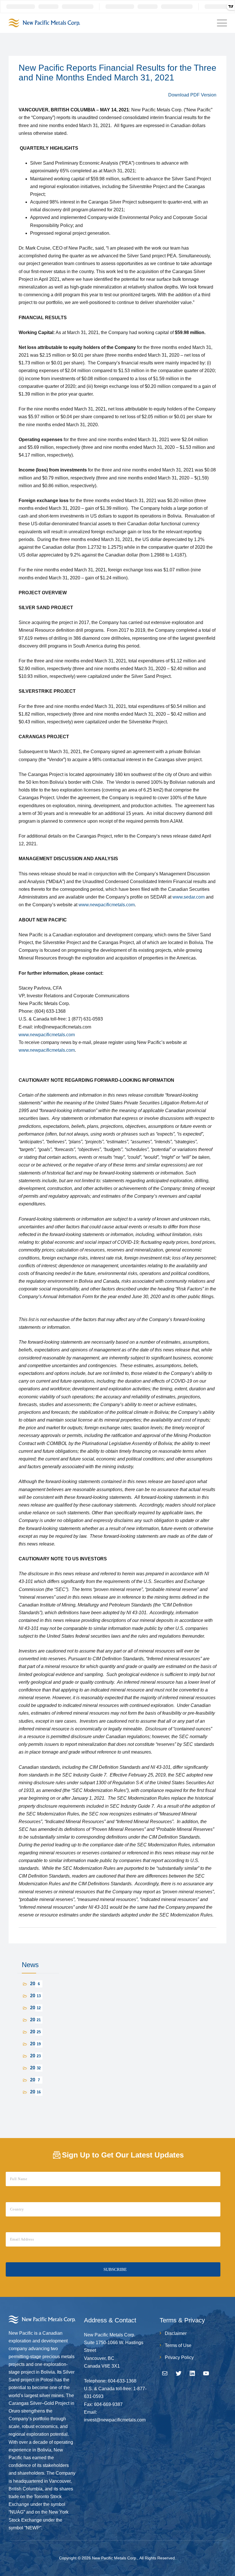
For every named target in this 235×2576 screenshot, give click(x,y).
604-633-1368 (122, 2381)
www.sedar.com (189, 897)
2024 (35, 2008)
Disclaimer (176, 2333)
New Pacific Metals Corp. (115, 2558)
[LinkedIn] (192, 2373)
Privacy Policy (179, 2357)
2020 (35, 2056)
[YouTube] (206, 2373)
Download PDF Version (192, 95)
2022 (35, 2032)
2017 (35, 2092)
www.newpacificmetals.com (107, 905)
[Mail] (165, 2373)
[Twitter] (179, 2373)
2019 (35, 2068)
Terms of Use (178, 2345)
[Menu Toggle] (221, 23)
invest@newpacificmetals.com (115, 2420)
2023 (35, 2020)
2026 (35, 1984)
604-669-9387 (108, 2404)
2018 (35, 2080)
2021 (35, 2044)
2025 (35, 1996)
